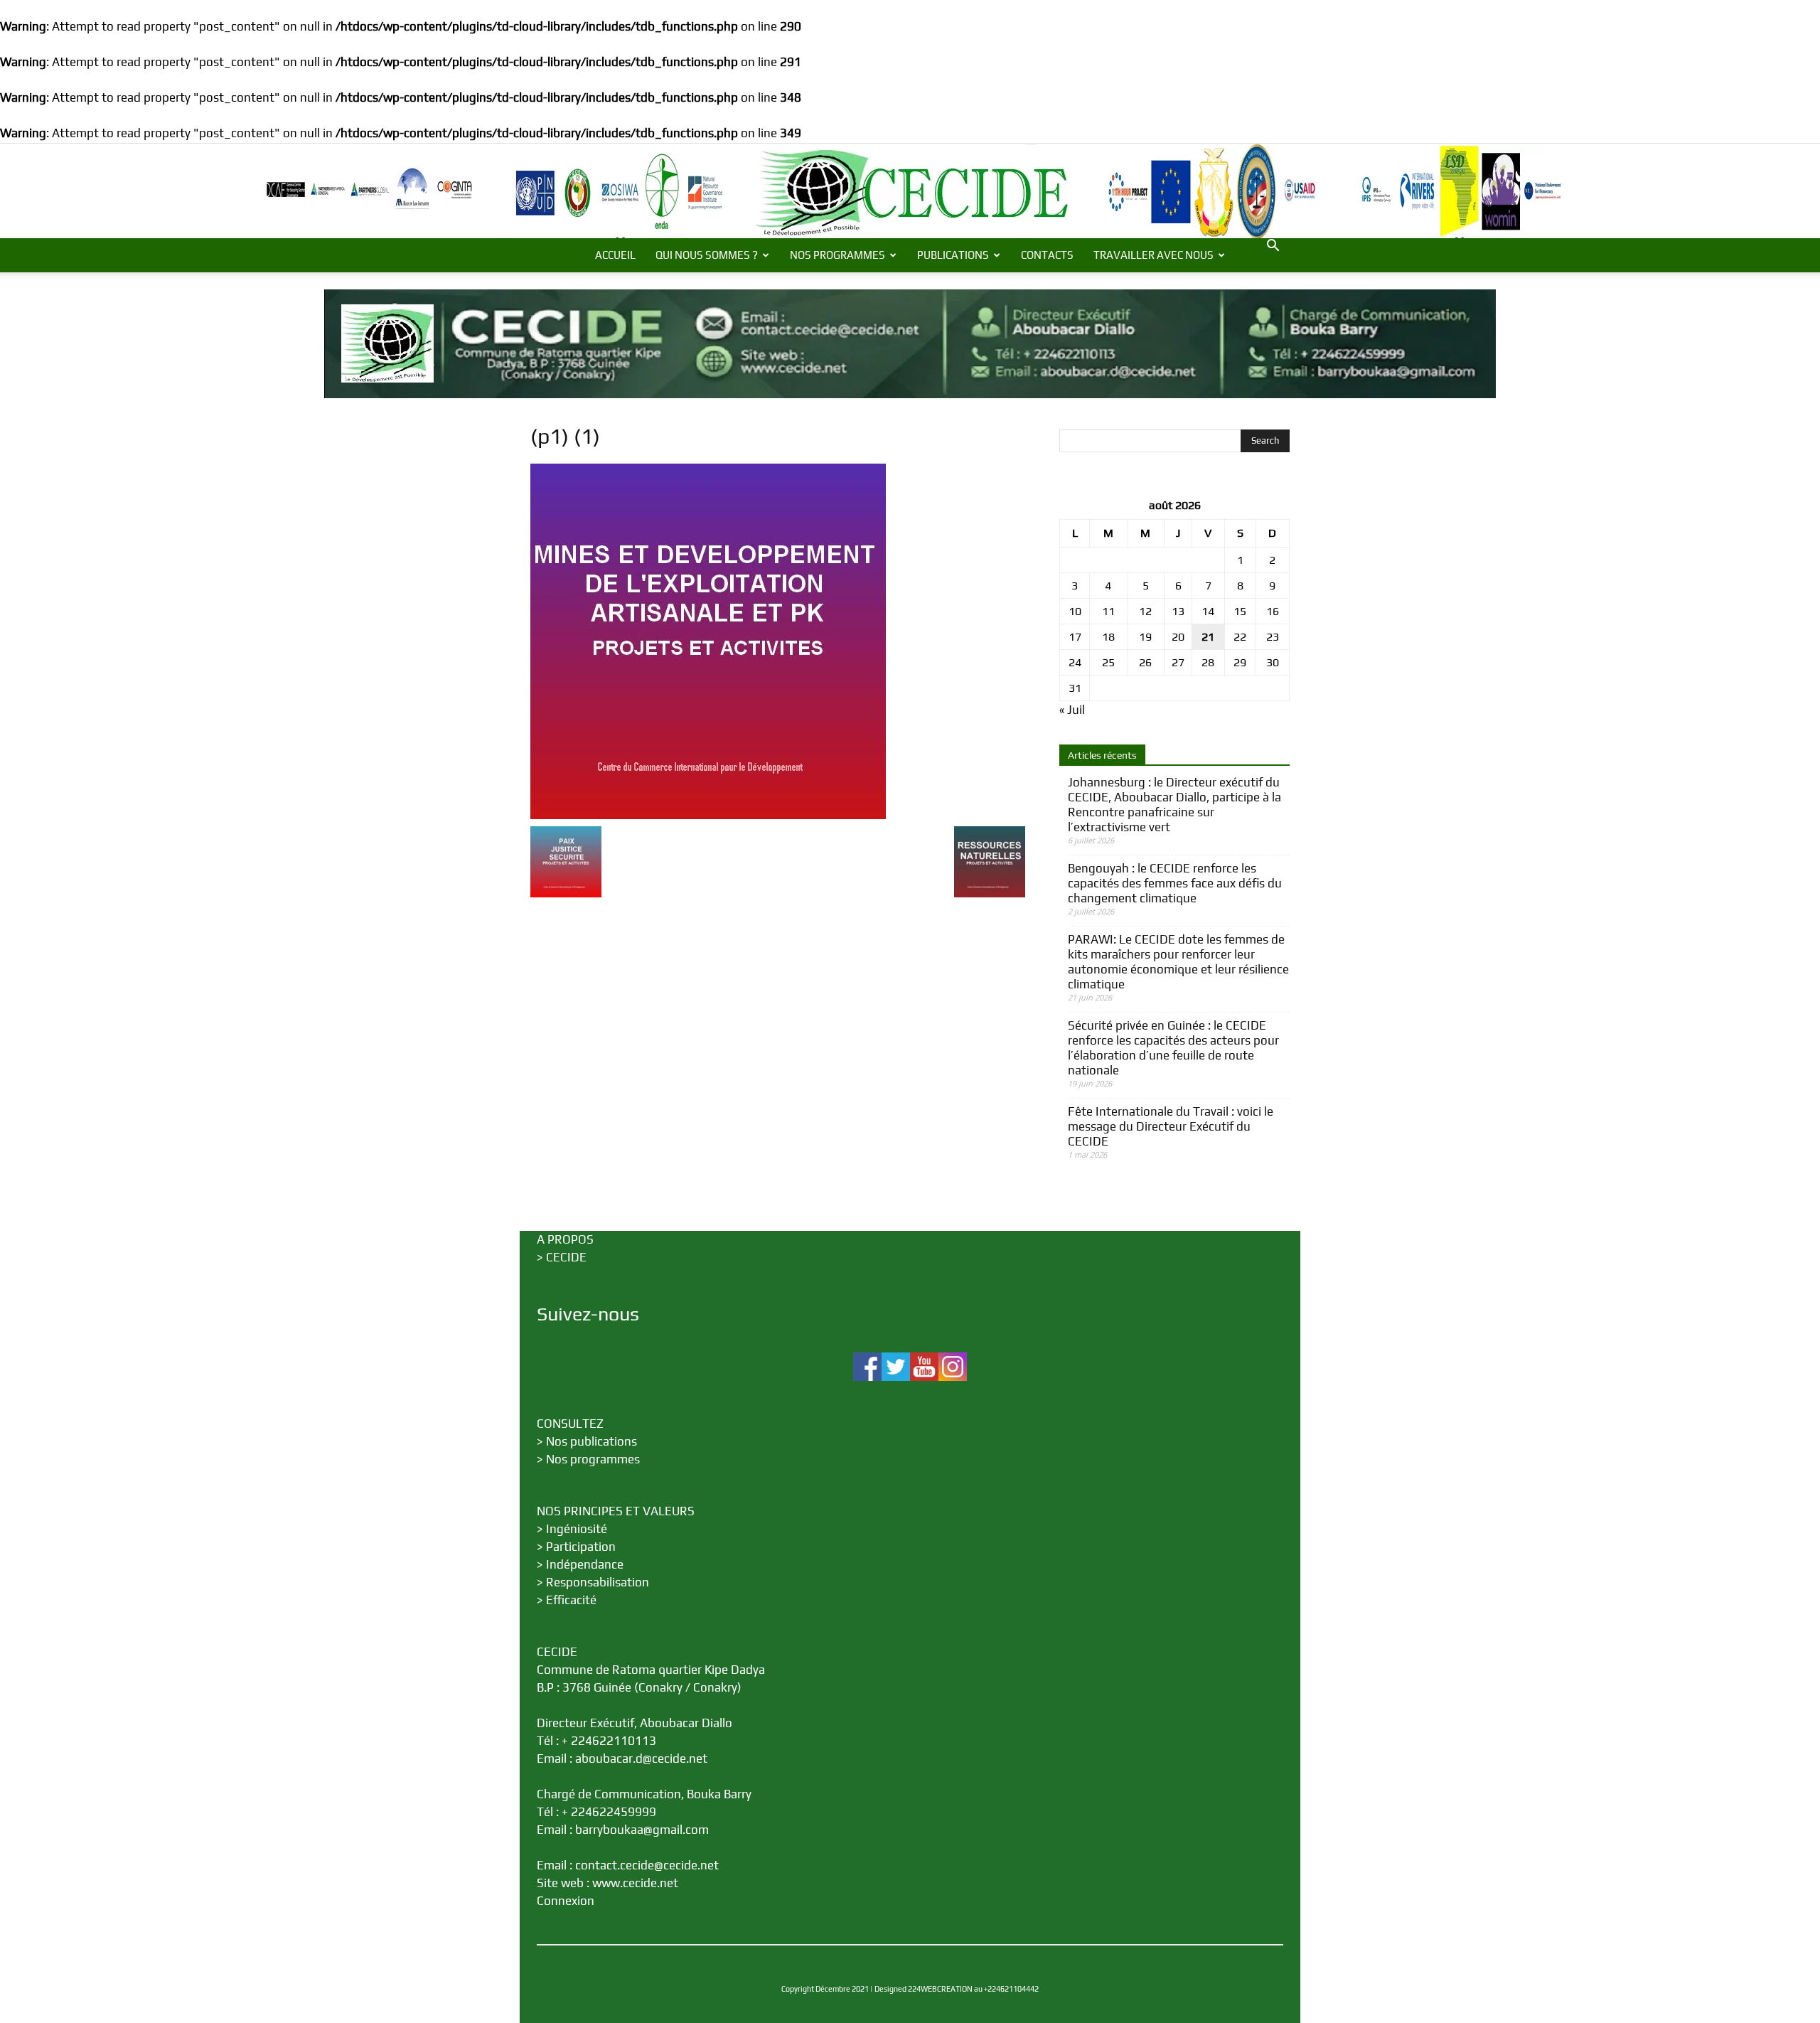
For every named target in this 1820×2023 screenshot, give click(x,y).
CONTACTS (1047, 255)
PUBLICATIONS (953, 255)
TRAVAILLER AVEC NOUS (1153, 255)
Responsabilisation (598, 1582)
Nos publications (591, 1441)
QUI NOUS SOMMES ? (707, 255)
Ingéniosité (577, 1529)
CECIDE (566, 1257)
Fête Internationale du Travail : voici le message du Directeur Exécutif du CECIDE (1171, 1126)
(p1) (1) (565, 436)
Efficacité (571, 1600)
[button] (1273, 246)
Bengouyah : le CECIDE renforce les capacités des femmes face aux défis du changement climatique (1175, 883)
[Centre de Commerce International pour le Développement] (910, 191)
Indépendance (585, 1564)
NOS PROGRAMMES (837, 255)
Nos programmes (593, 1459)
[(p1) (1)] (708, 815)
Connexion (566, 1901)
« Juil (1072, 710)
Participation (581, 1547)
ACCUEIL (615, 255)
